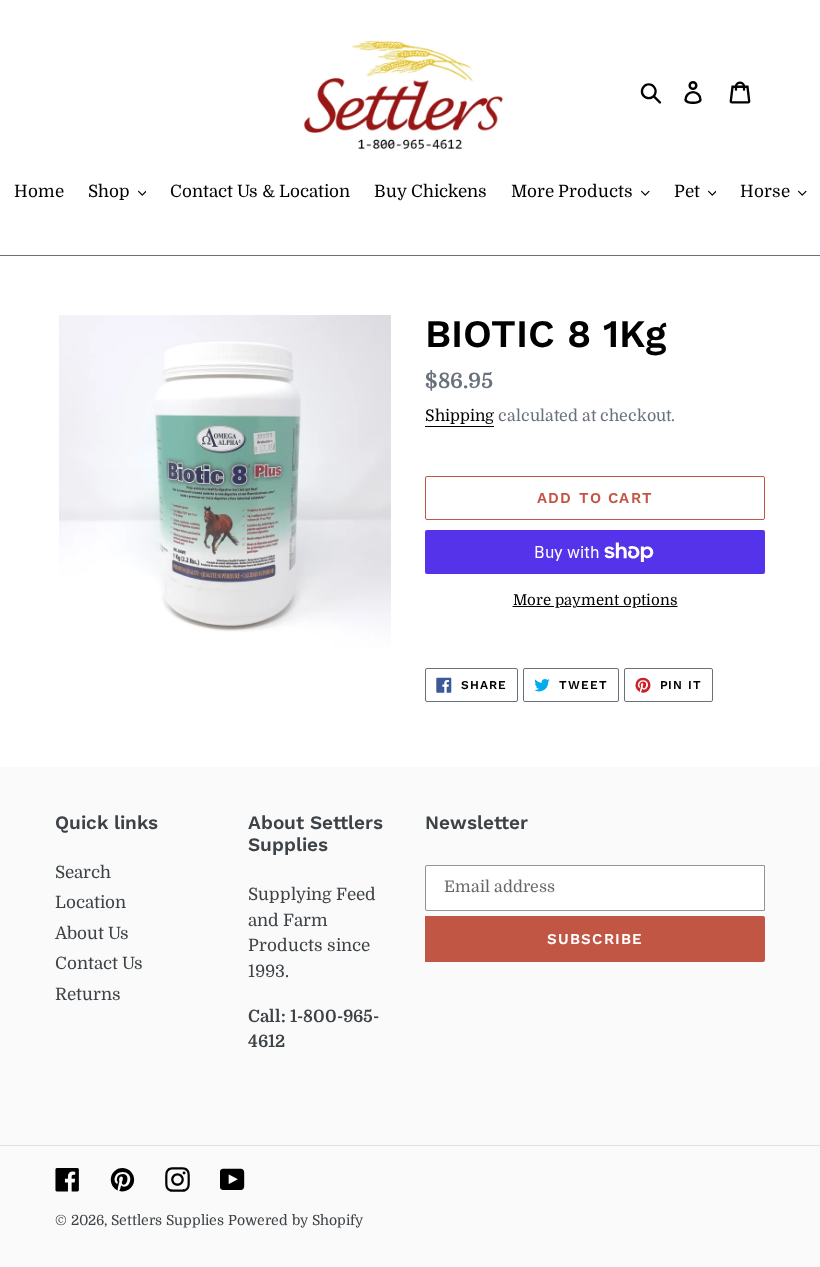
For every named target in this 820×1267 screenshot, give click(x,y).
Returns (88, 994)
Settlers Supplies (169, 1220)
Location (90, 902)
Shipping (459, 416)
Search (83, 872)
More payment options (595, 600)
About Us (92, 933)
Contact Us (99, 963)
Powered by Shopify (295, 1220)
